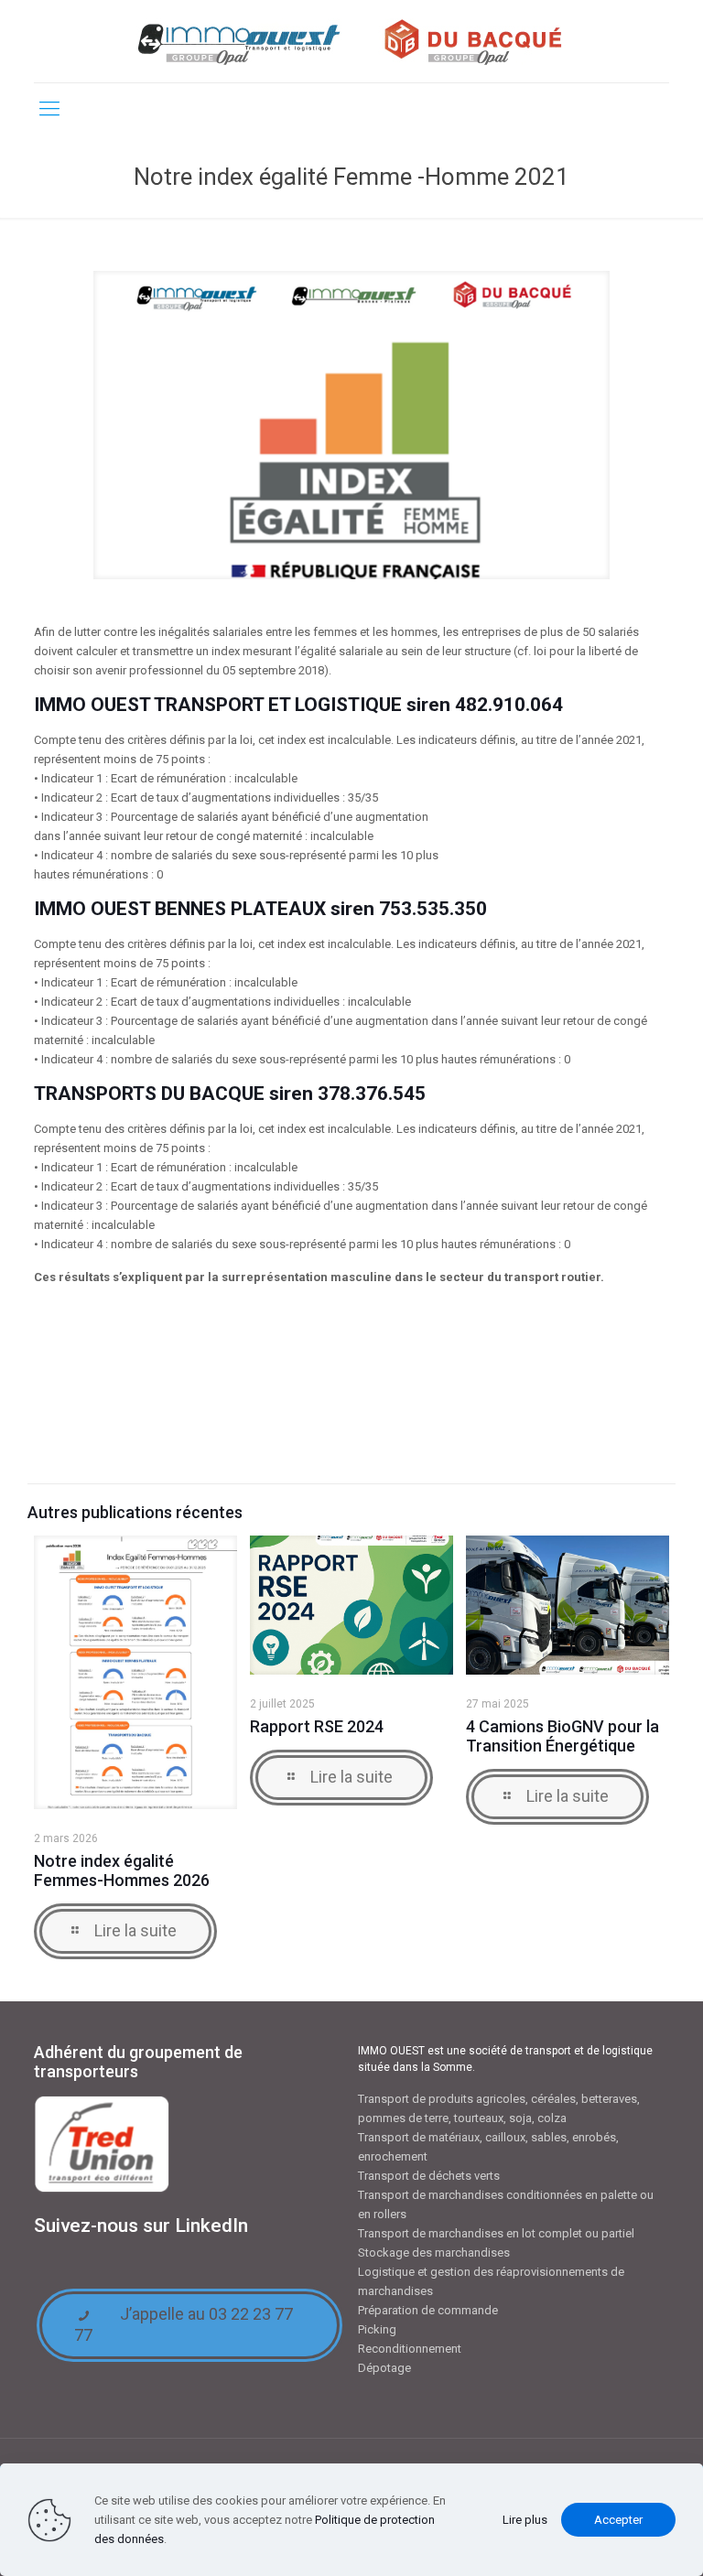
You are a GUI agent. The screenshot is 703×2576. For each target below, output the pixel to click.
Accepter (618, 2520)
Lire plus (525, 2520)
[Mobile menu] (49, 109)
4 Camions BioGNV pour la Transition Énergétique (562, 1736)
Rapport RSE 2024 (317, 1726)
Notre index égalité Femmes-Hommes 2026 (122, 1870)
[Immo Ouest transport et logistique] (351, 41)
